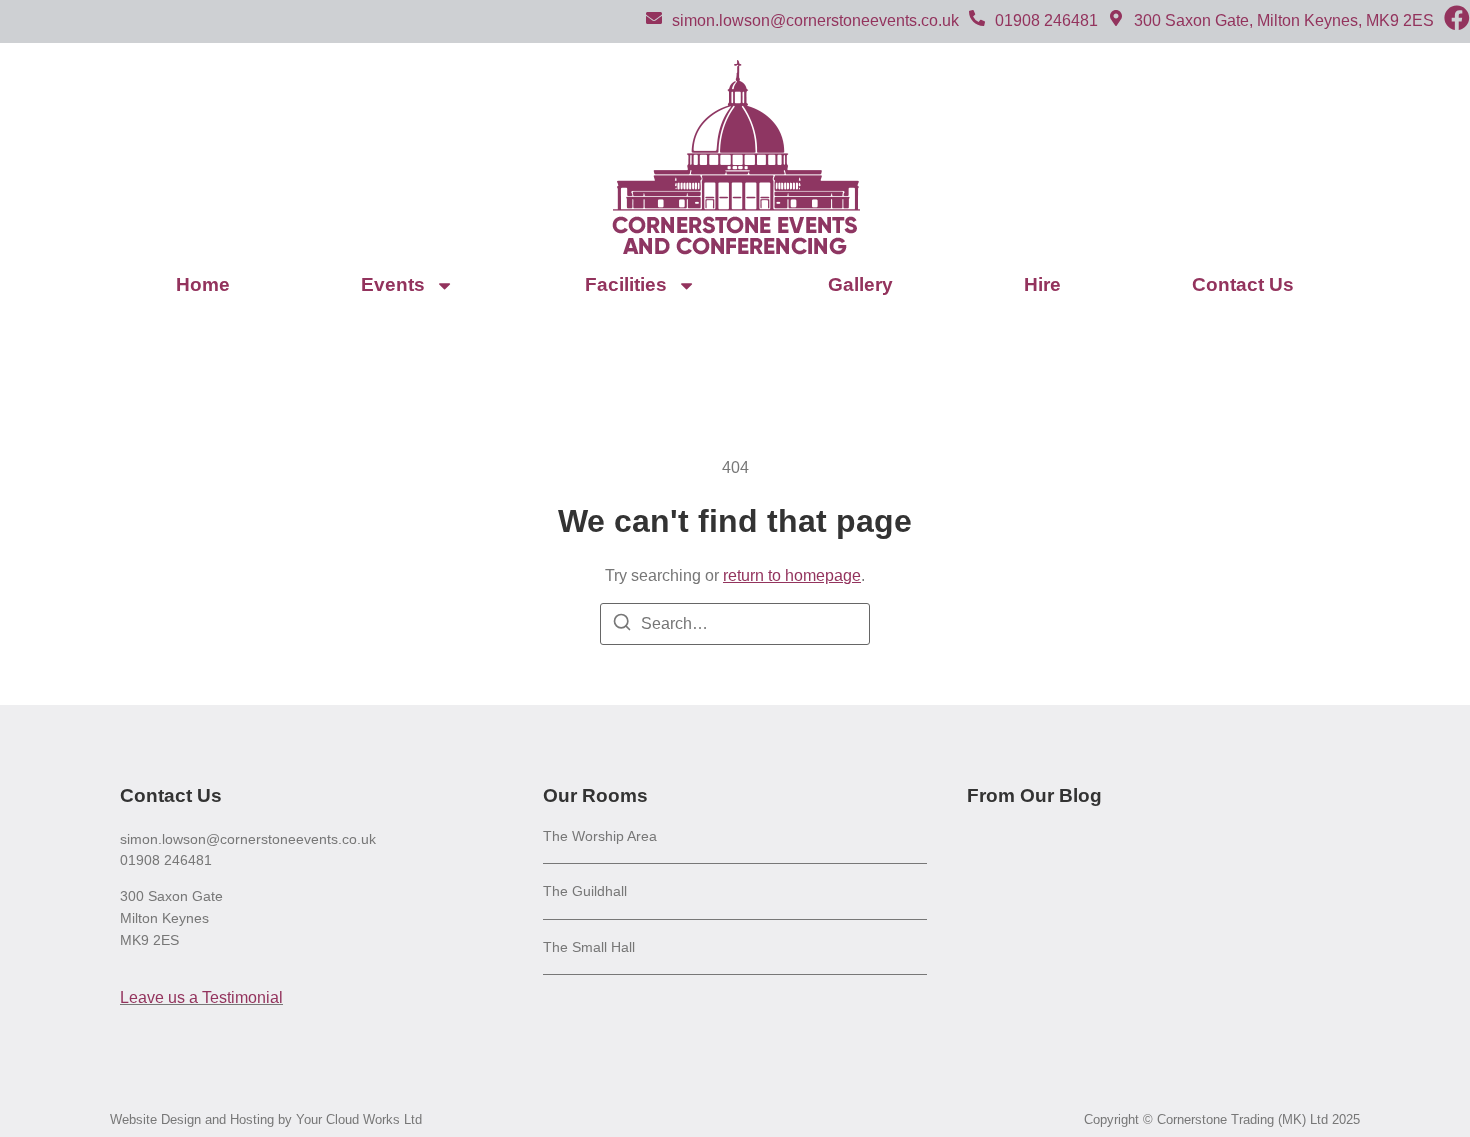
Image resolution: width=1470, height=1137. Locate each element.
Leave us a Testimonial (201, 997)
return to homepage (792, 575)
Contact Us (1243, 284)
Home (203, 284)
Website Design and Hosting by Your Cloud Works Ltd (266, 1119)
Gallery (860, 284)
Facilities (626, 284)
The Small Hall (589, 947)
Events (393, 284)
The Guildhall (585, 891)
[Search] (622, 625)
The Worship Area (600, 836)
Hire (1042, 284)
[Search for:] (735, 624)
